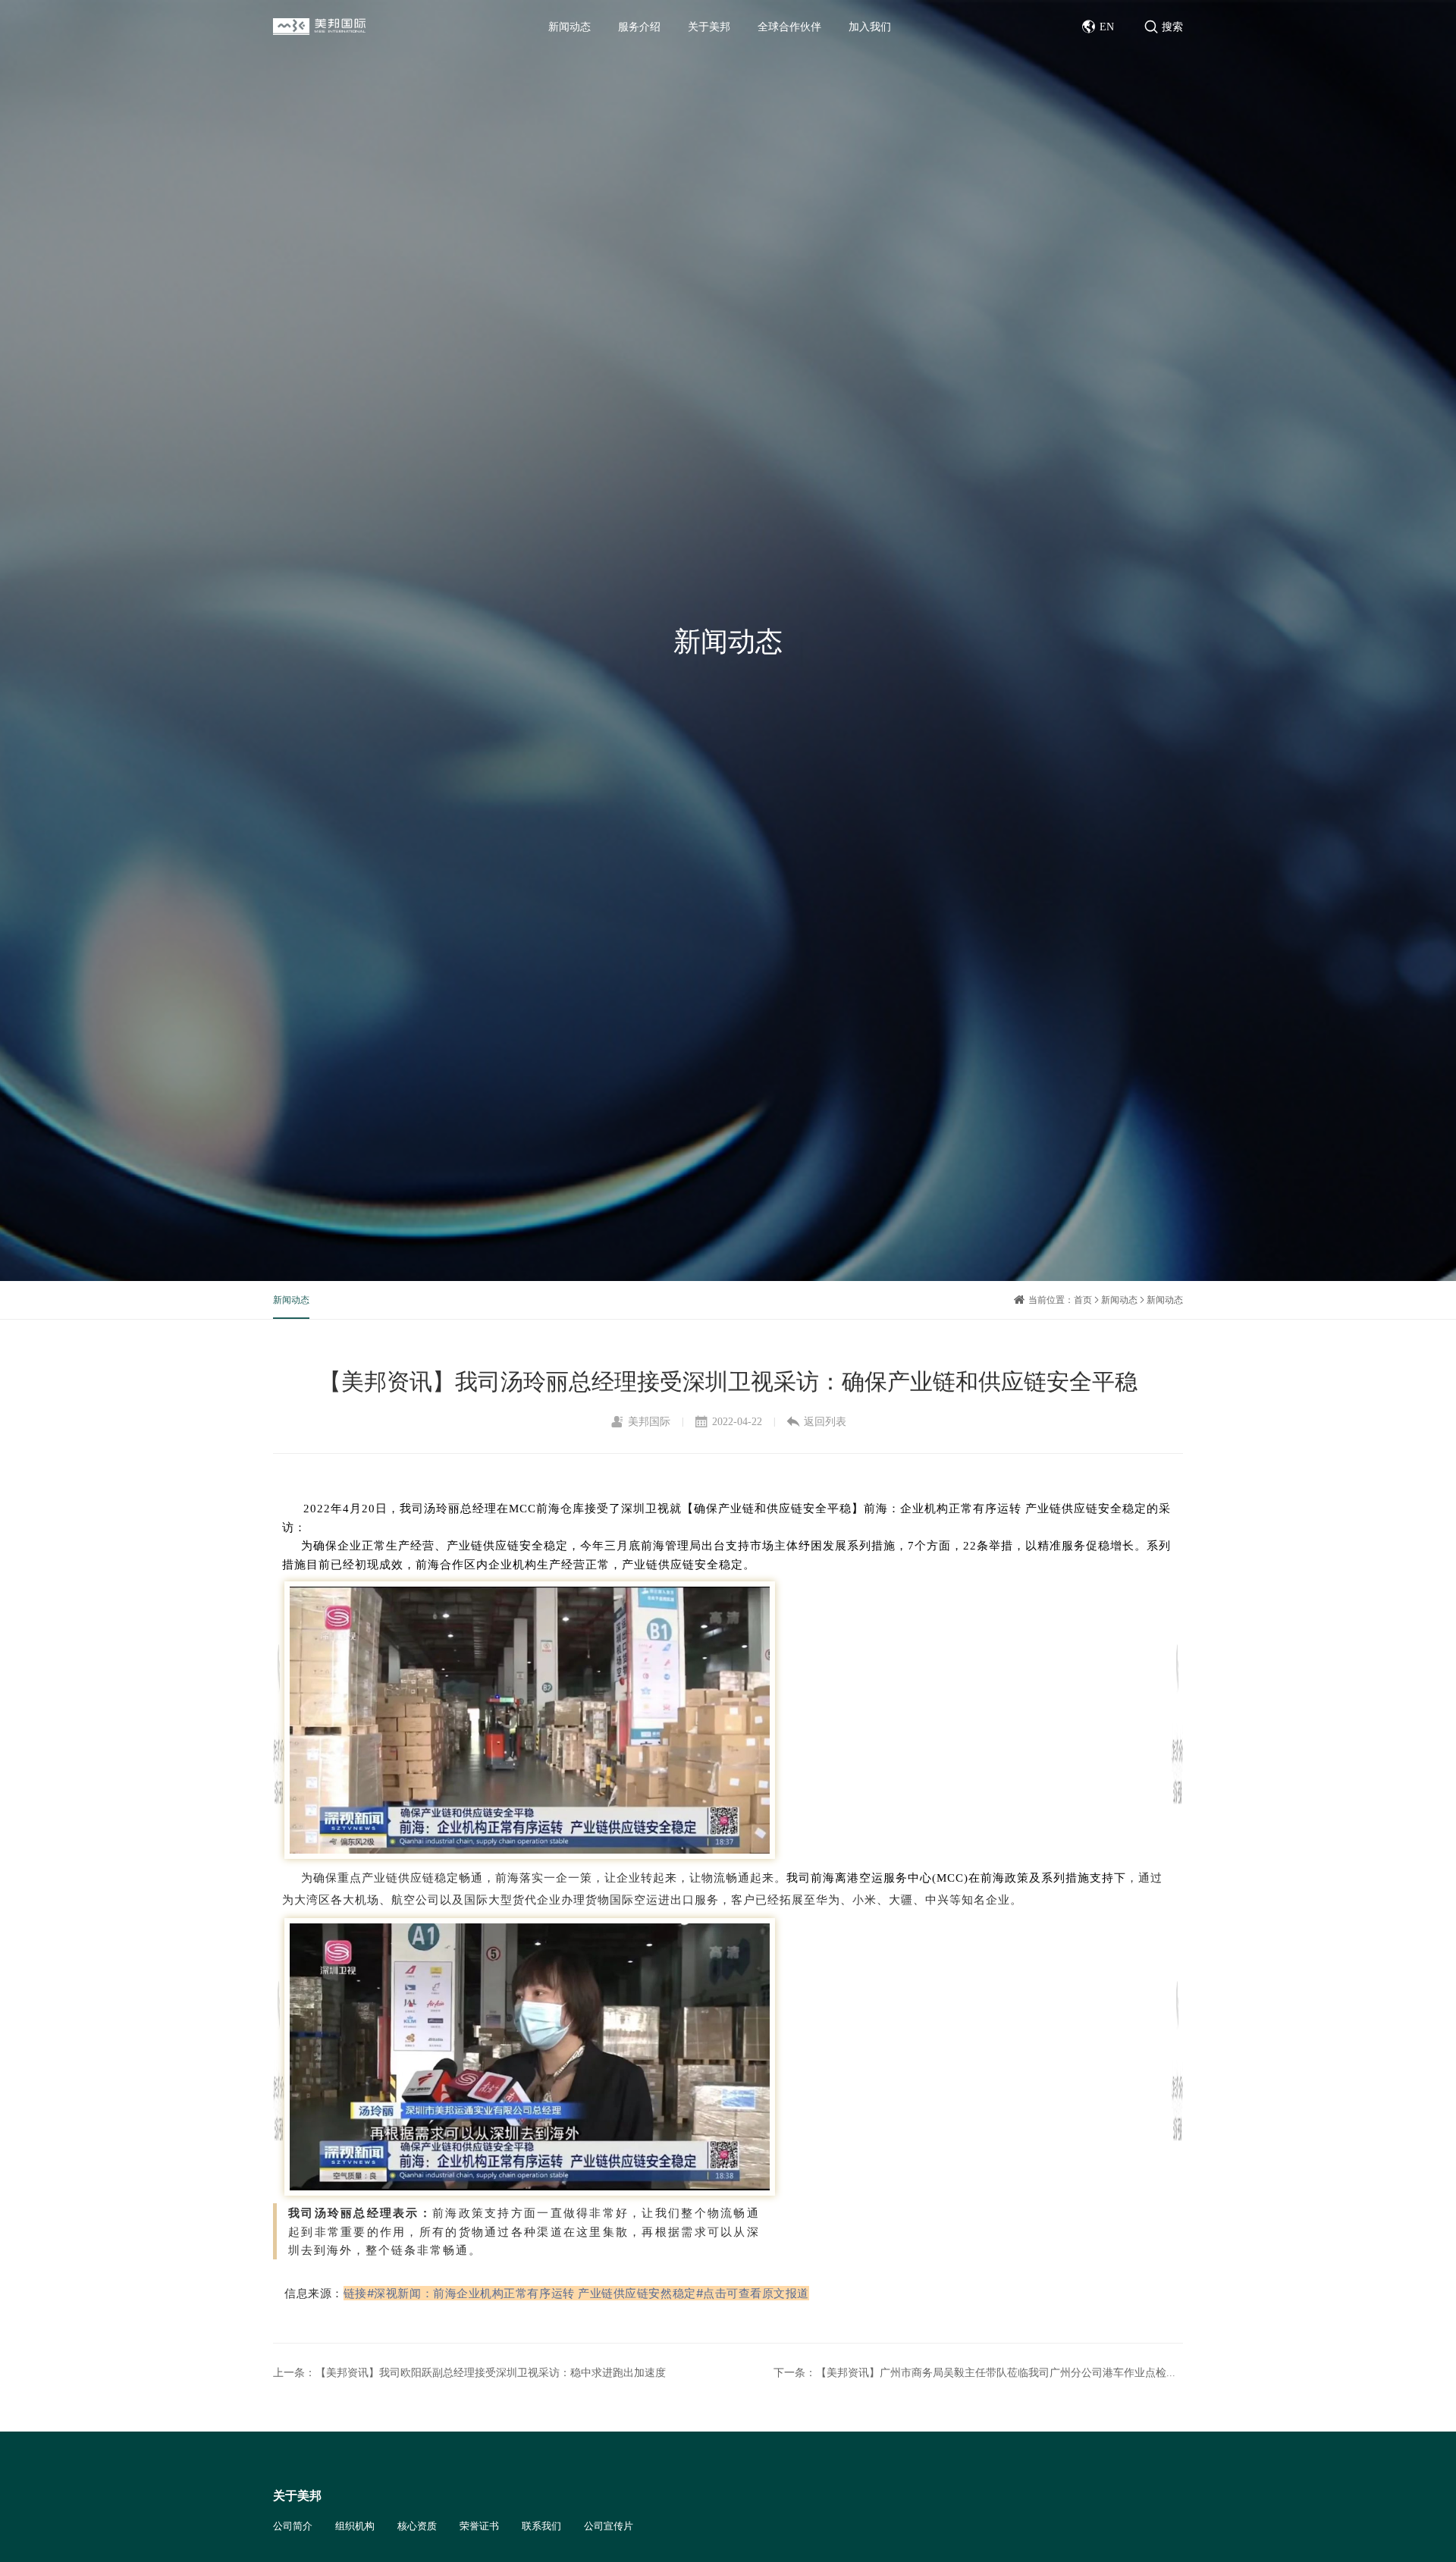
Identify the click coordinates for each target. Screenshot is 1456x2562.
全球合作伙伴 (789, 27)
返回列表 (825, 1421)
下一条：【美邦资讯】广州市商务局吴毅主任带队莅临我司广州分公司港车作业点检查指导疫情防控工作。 (978, 2372)
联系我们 (541, 2526)
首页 (1083, 1300)
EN (1107, 27)
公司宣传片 (609, 2526)
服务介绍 (639, 27)
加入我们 (870, 27)
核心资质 (417, 2526)
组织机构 (355, 2526)
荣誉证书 (479, 2526)
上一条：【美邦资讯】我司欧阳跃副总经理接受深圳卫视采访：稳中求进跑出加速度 (469, 2372)
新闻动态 (570, 27)
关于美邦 (709, 27)
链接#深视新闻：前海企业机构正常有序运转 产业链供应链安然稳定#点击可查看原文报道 (576, 2293)
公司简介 (293, 2526)
